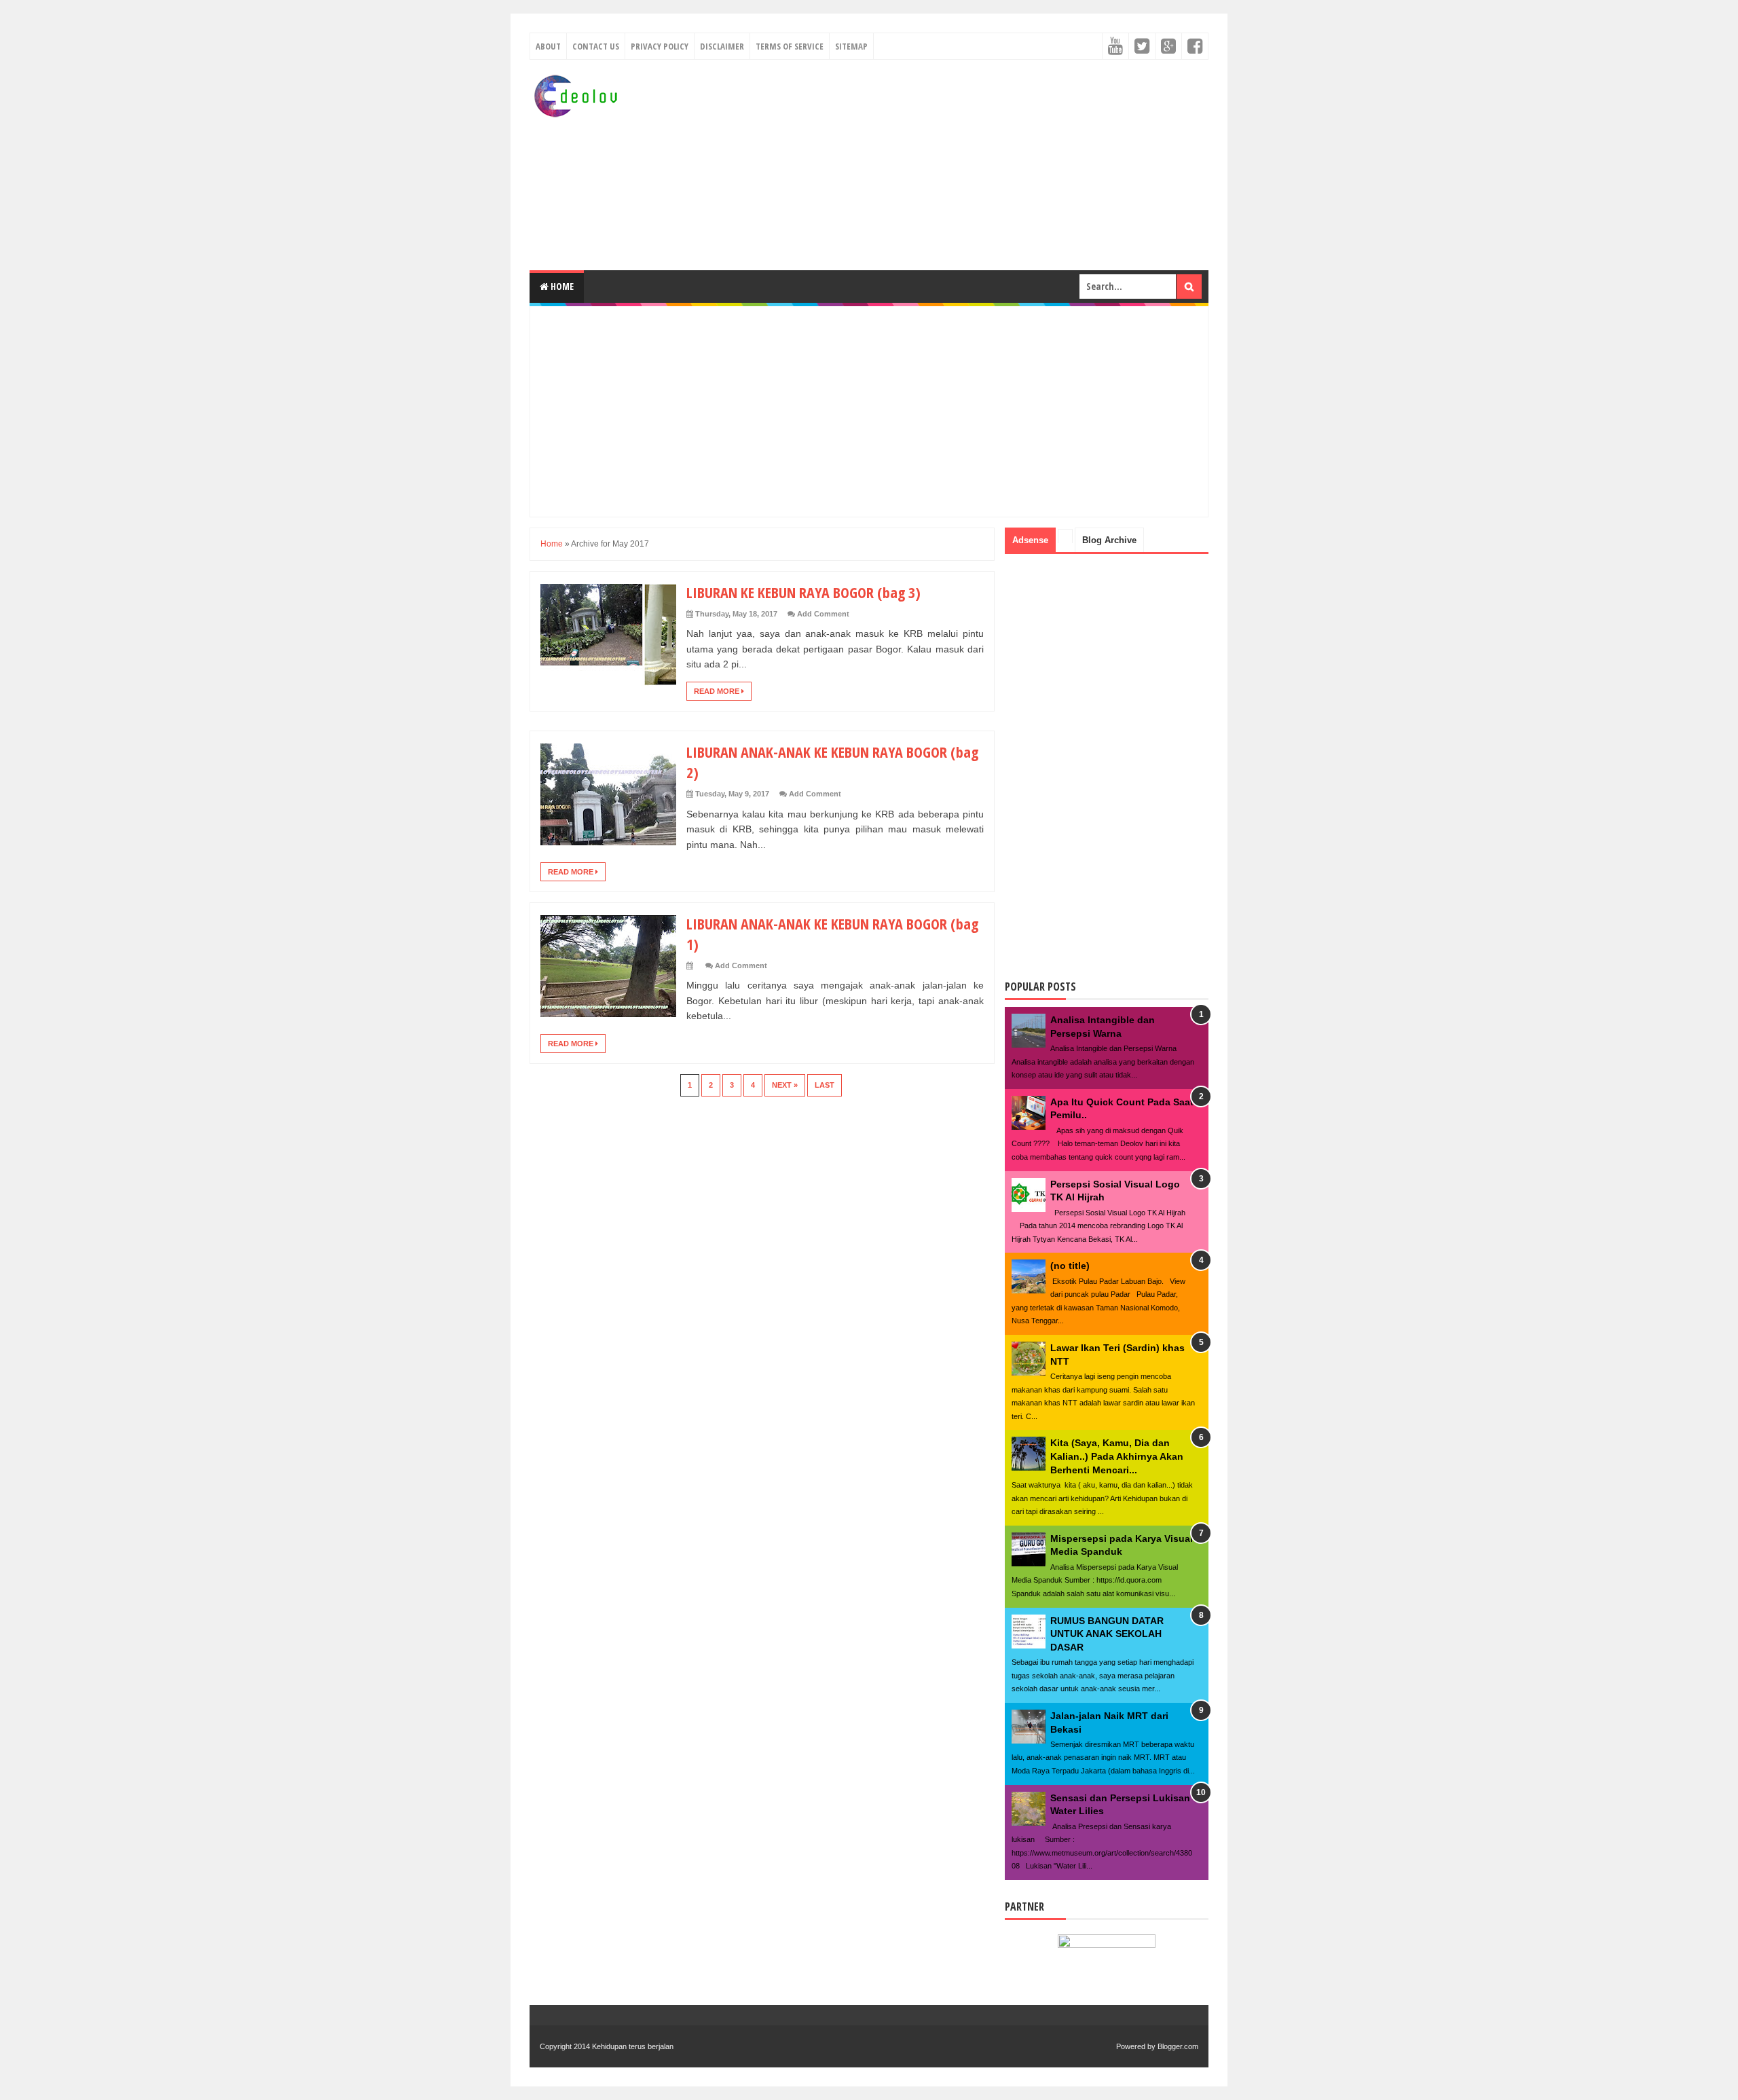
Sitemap (851, 46)
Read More (718, 691)
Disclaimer (722, 46)
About (548, 46)
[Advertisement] (961, 165)
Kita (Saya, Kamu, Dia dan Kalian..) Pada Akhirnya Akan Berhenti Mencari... (1117, 1456)
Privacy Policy (660, 46)
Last (825, 1085)
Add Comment (823, 614)
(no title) (1070, 1266)
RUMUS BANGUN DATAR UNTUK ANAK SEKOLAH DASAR (1107, 1634)
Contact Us (596, 46)
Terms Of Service (790, 46)
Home (561, 286)
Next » (785, 1085)
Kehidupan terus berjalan (633, 2046)
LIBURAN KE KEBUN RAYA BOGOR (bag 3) (803, 592)
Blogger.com (1178, 2046)
